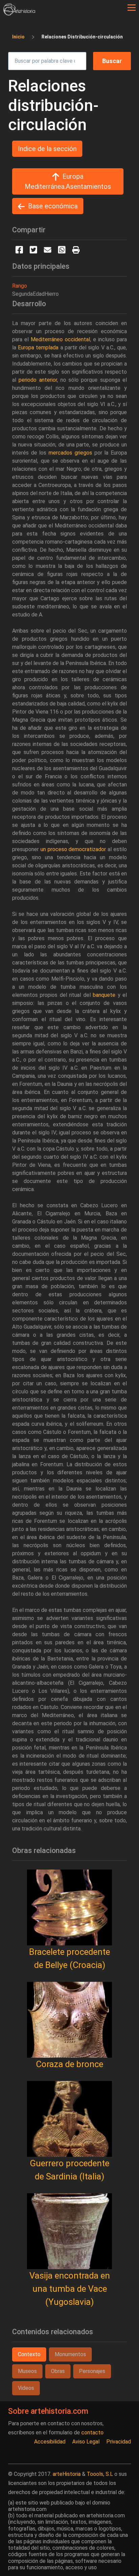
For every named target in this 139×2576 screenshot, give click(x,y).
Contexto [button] (29, 2354)
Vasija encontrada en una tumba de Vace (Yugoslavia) (70, 2289)
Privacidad (119, 2442)
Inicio (18, 37)
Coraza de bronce (69, 2064)
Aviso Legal (86, 2442)
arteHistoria (67, 2474)
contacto (92, 2433)
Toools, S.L (100, 2474)
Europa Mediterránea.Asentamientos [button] (68, 181)
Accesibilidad (50, 2442)
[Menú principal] (132, 8)
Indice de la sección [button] (47, 149)
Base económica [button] (53, 206)
